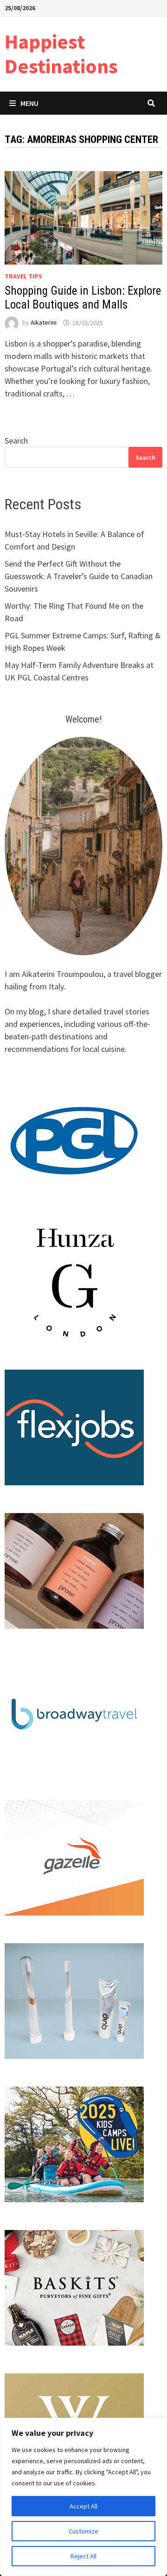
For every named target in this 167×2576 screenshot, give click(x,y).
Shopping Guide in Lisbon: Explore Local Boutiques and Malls (83, 298)
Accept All (83, 2506)
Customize (83, 2531)
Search (16, 441)
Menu (29, 103)
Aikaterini (44, 323)
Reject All (83, 2556)
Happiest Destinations (61, 54)
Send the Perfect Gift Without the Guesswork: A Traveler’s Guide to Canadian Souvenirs (79, 576)
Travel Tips (23, 276)
